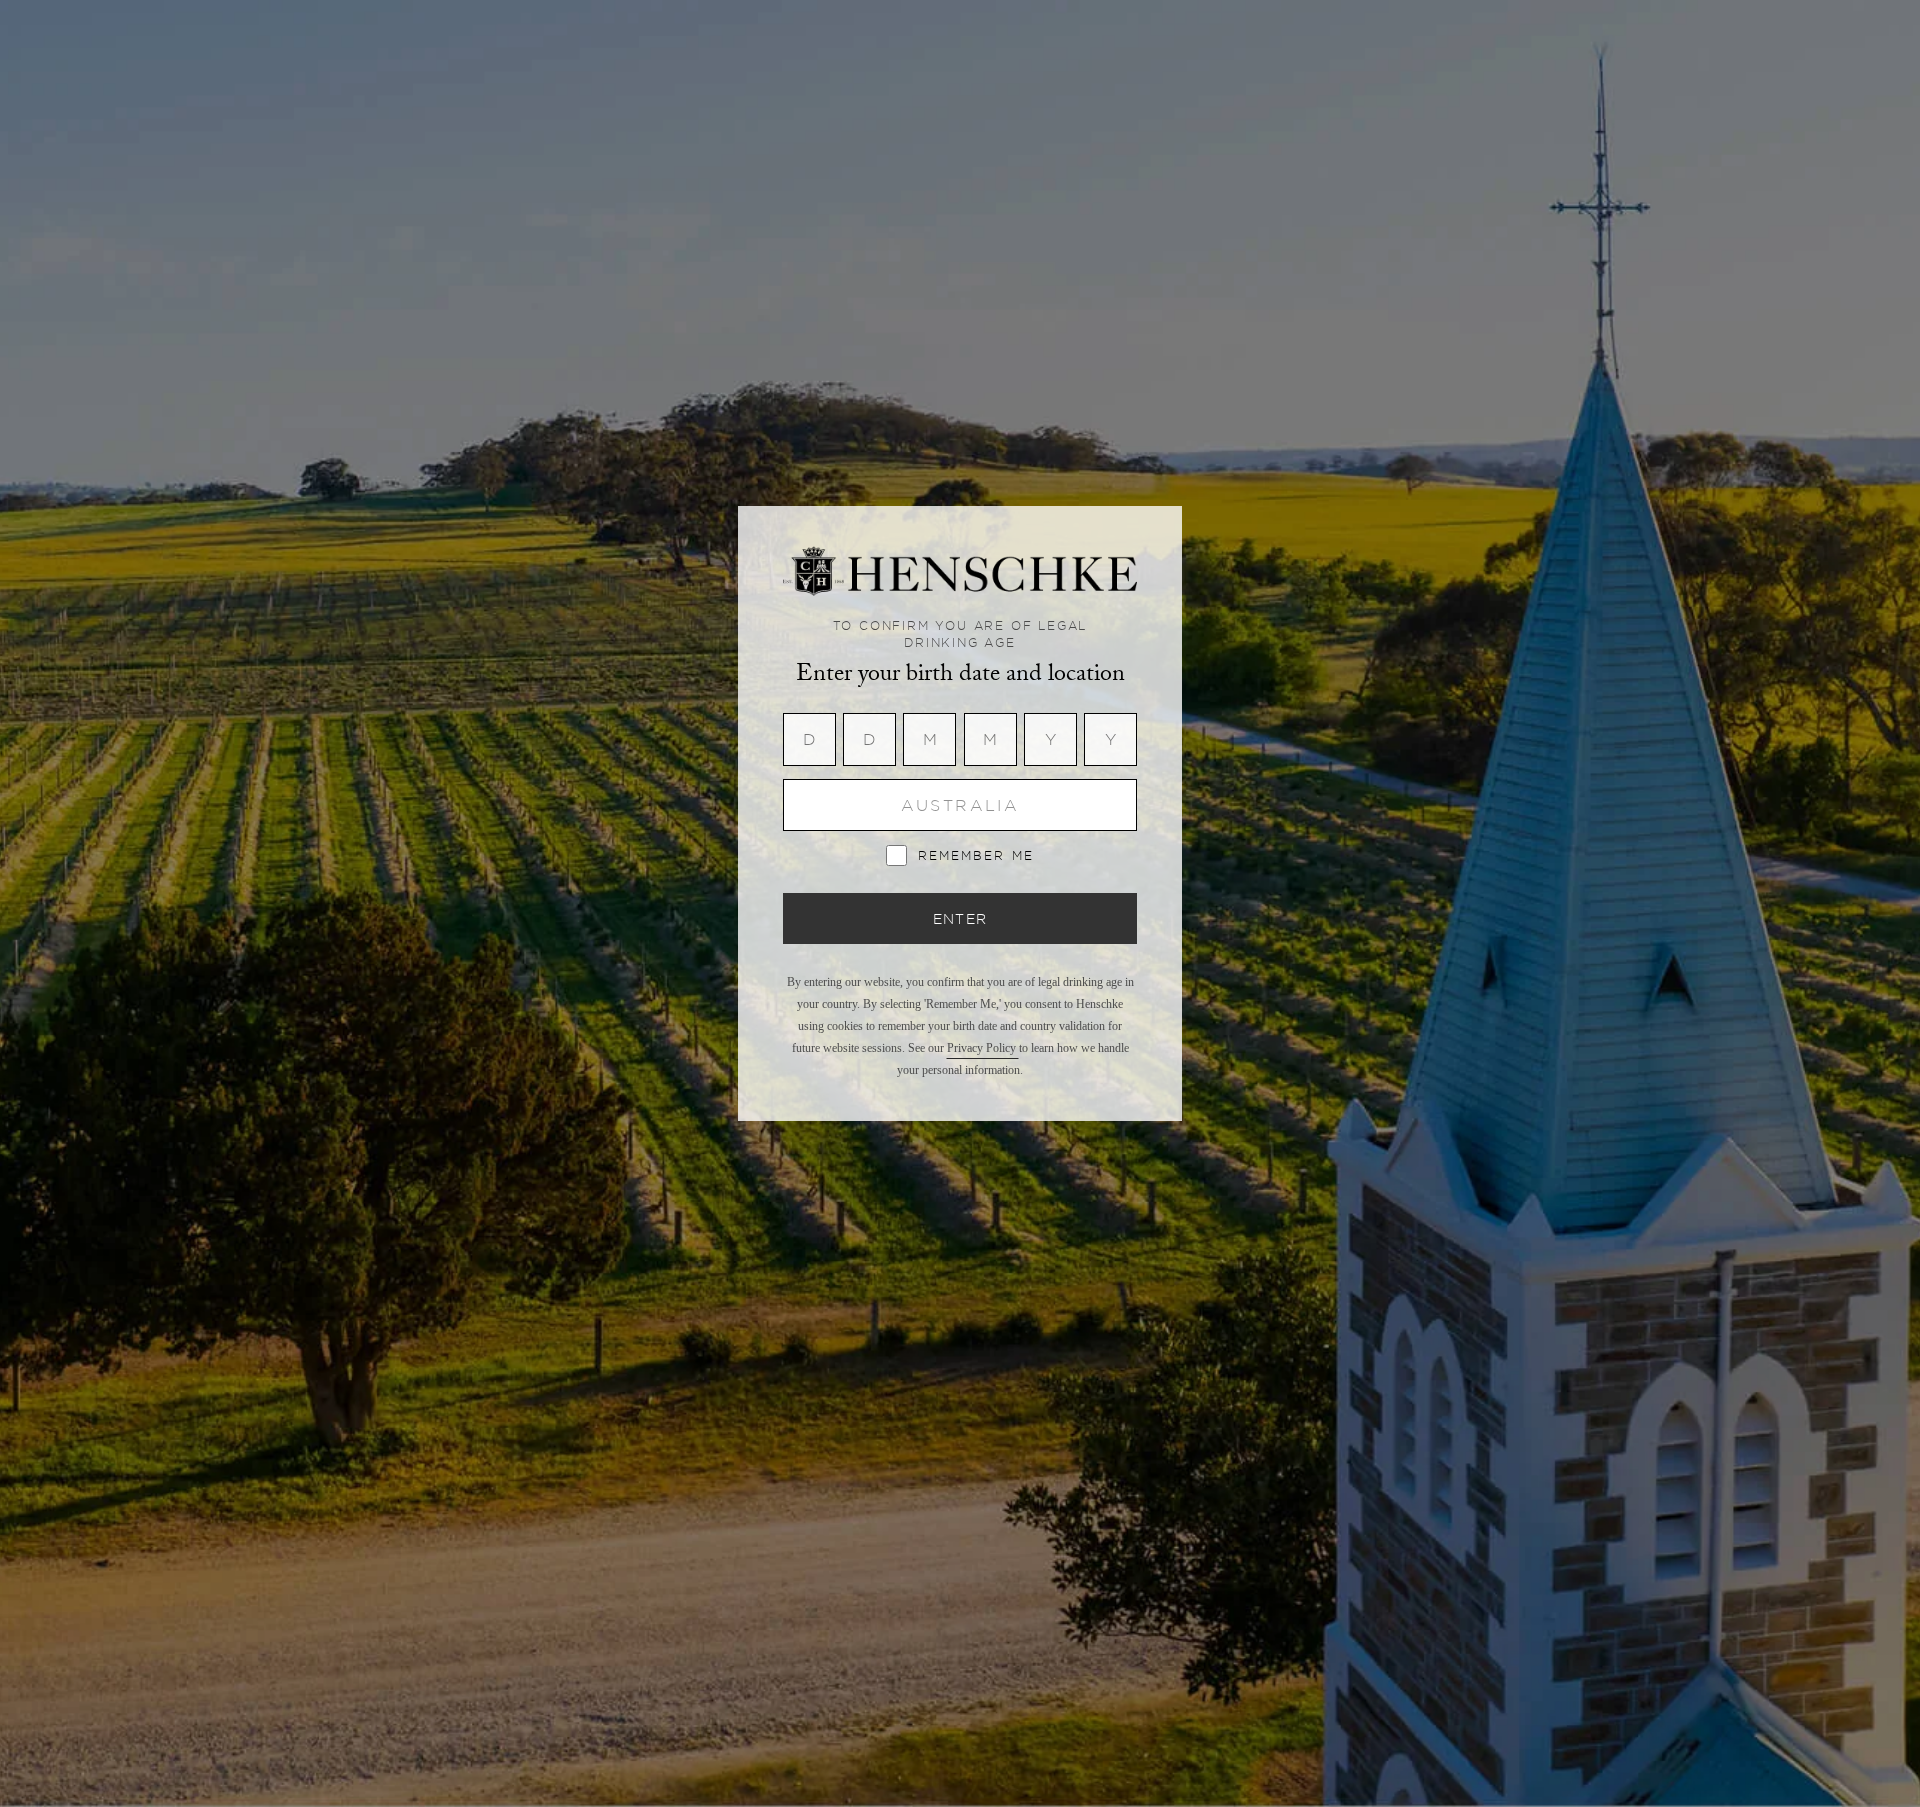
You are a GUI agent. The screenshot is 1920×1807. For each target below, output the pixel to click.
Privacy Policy (983, 1048)
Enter (960, 918)
